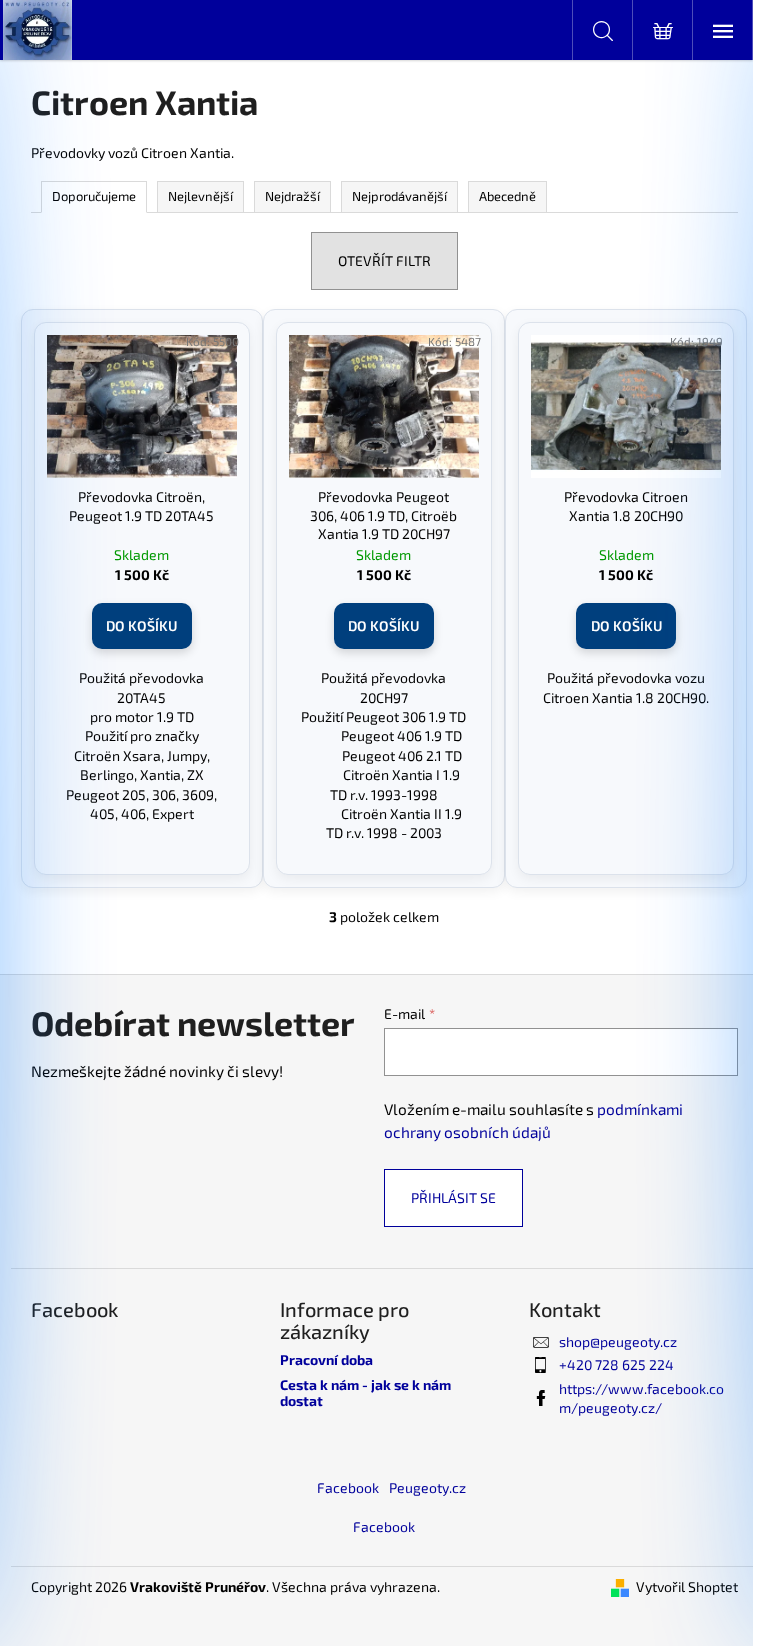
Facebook (348, 1487)
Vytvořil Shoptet (687, 1586)
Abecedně (507, 196)
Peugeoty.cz (427, 1487)
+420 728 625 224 (616, 1364)
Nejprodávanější (399, 196)
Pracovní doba (326, 1359)
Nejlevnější (200, 196)
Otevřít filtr (384, 260)
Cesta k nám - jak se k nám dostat (365, 1392)
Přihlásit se (453, 1197)
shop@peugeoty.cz (618, 1341)
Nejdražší (292, 196)
